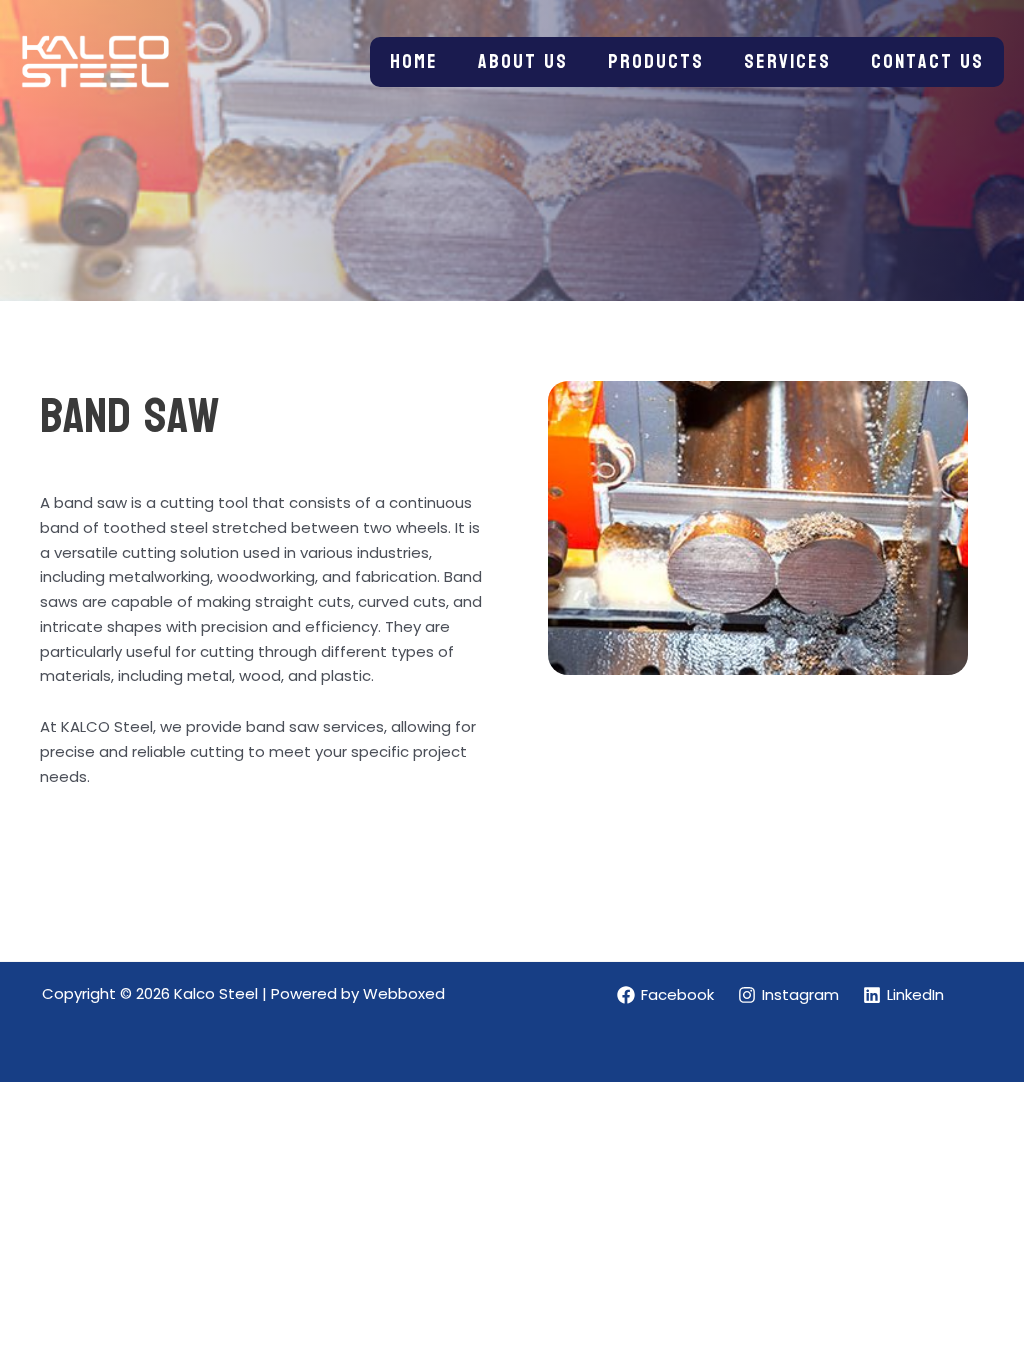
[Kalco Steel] (95, 60)
